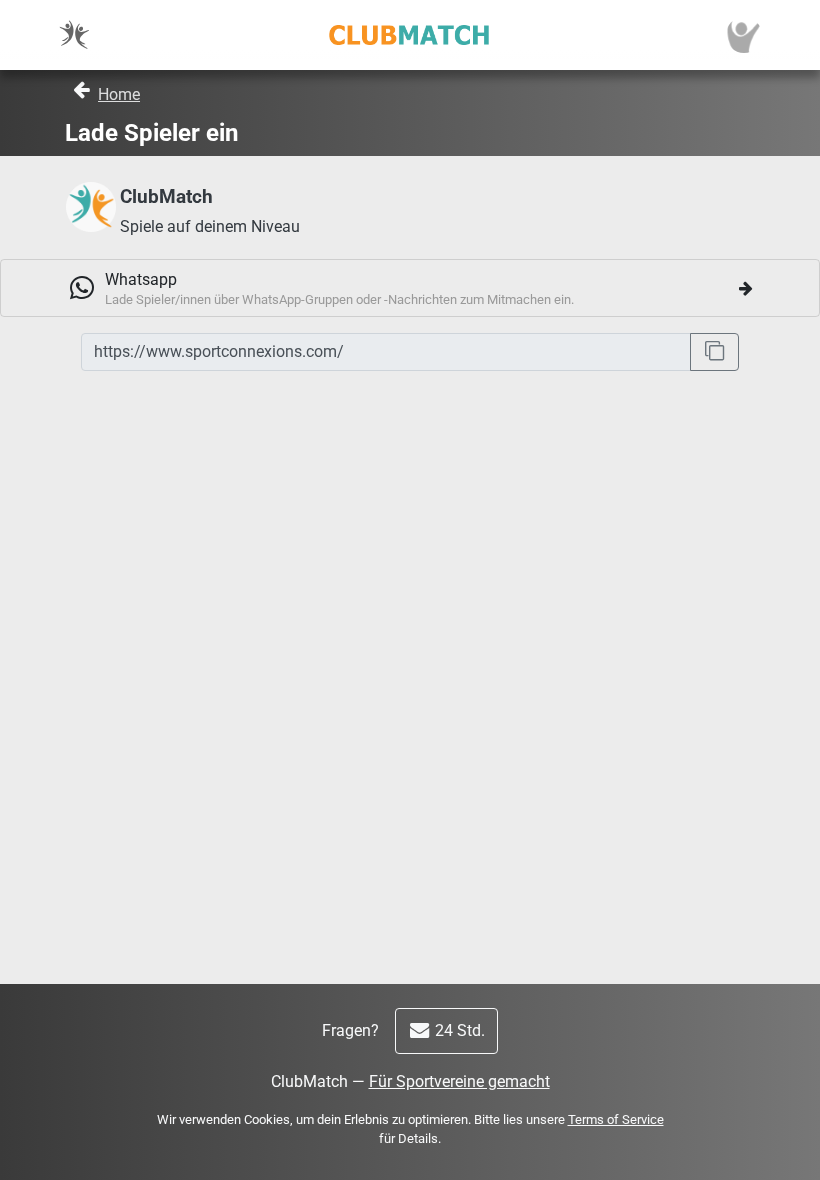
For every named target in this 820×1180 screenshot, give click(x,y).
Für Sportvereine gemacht (459, 1081)
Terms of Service (616, 1119)
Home (119, 94)
